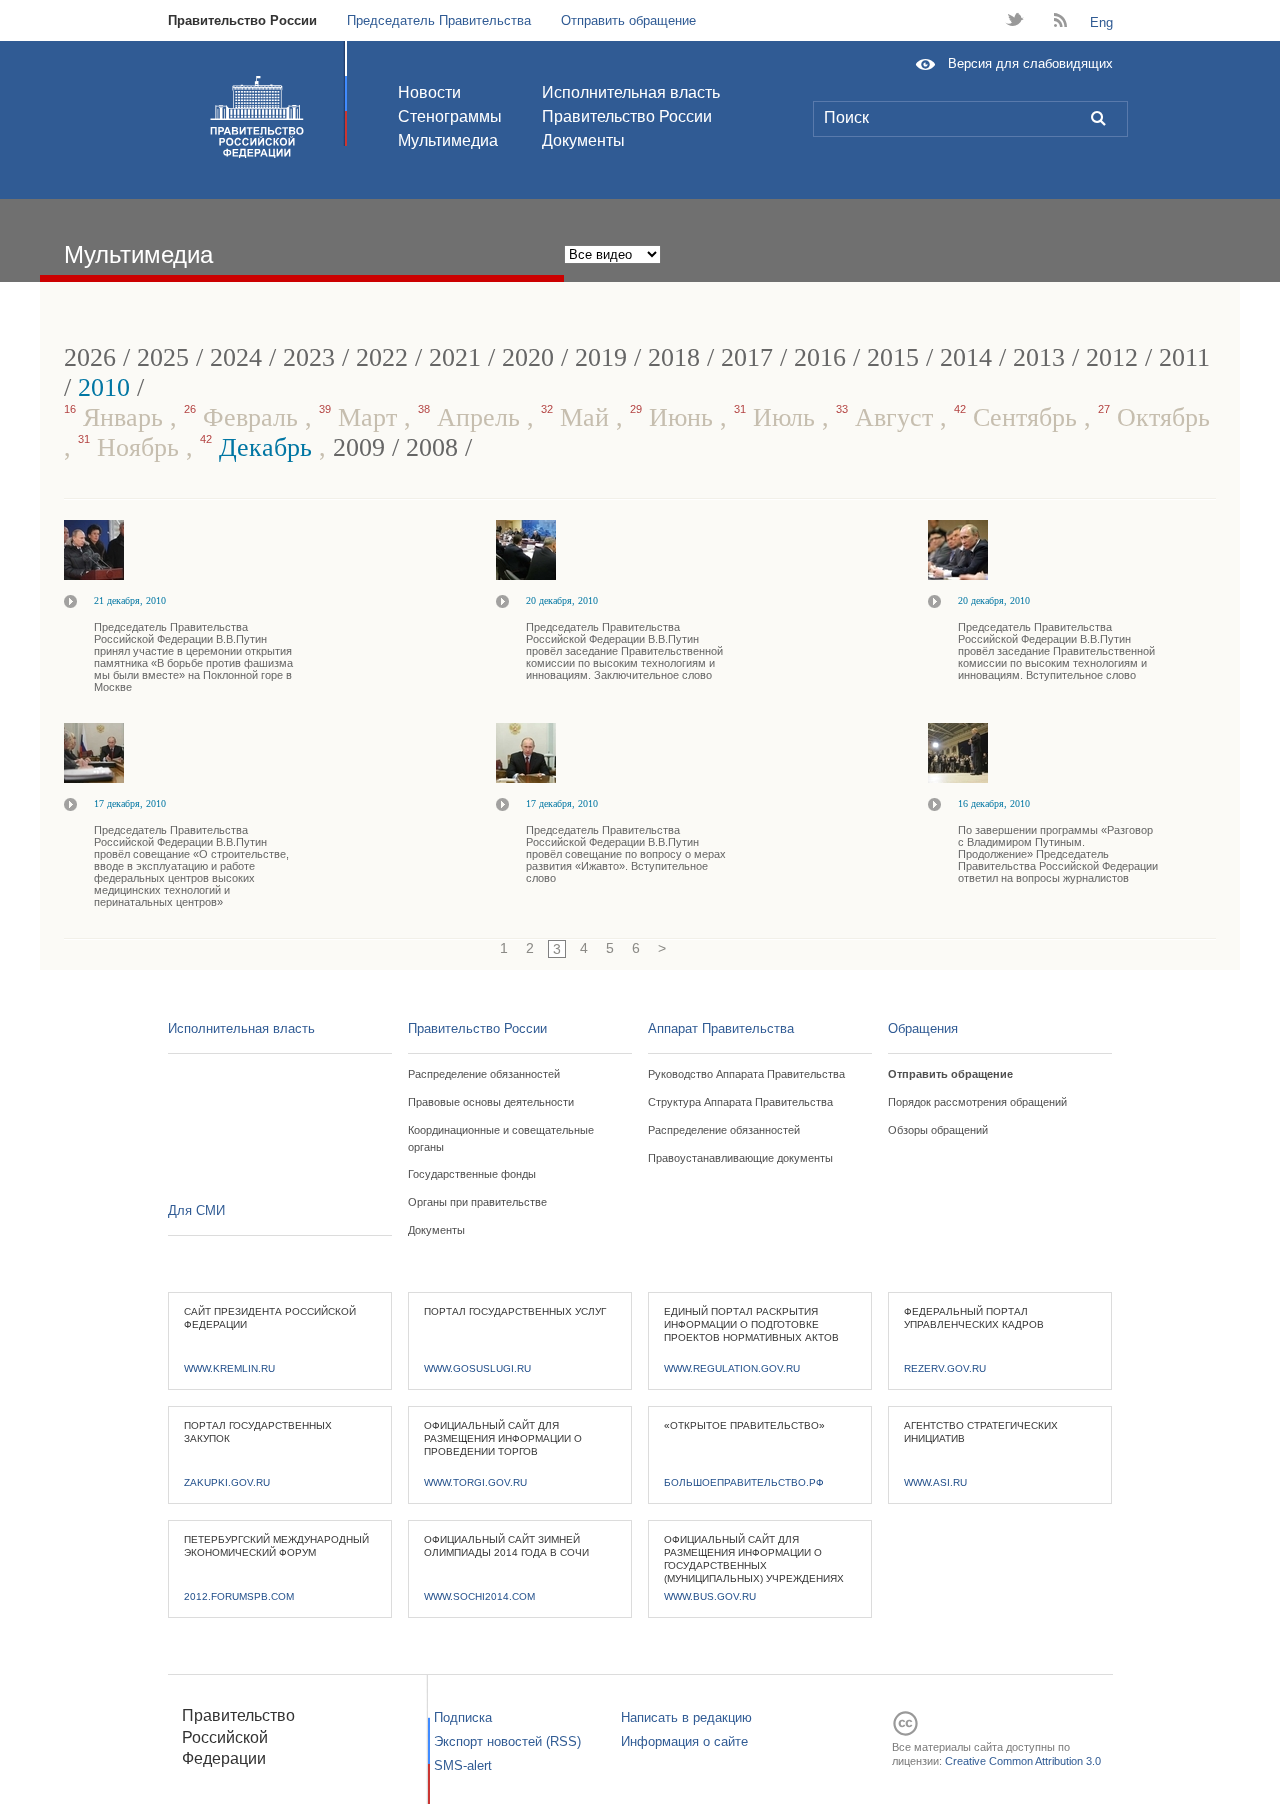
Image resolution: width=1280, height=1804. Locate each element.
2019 (601, 357)
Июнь (675, 417)
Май (578, 417)
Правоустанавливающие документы (740, 1158)
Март (361, 417)
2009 (359, 447)
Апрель (472, 417)
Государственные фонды (472, 1174)
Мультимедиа (448, 140)
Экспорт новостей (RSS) (507, 1741)
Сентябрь (1019, 417)
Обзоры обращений (938, 1130)
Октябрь (1154, 417)
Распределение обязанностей (484, 1074)
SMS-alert (463, 1765)
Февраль (244, 417)
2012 (1112, 357)
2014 (966, 357)
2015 (893, 357)
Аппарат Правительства (721, 1028)
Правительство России (242, 20)
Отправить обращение (628, 20)
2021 (455, 357)
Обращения (923, 1028)
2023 (309, 357)
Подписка (463, 1717)
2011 (1184, 357)
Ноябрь (132, 447)
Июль (778, 417)
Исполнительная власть (631, 92)
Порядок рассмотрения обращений (977, 1102)
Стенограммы (450, 116)
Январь (117, 417)
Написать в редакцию (686, 1717)
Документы (583, 140)
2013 (1039, 357)
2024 (236, 357)
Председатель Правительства (439, 20)
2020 (528, 357)
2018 (674, 357)
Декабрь (259, 447)
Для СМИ (196, 1210)
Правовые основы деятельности (491, 1102)
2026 (90, 357)
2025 (163, 357)
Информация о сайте (684, 1741)
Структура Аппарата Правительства (740, 1102)
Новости (429, 92)
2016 (820, 357)
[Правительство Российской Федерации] (257, 117)
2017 (747, 357)
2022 (382, 357)
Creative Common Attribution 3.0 (1023, 1761)
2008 (432, 447)
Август (888, 417)
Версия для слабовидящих (1030, 63)
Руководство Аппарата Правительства (746, 1074)
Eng (1101, 22)
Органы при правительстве (477, 1202)
